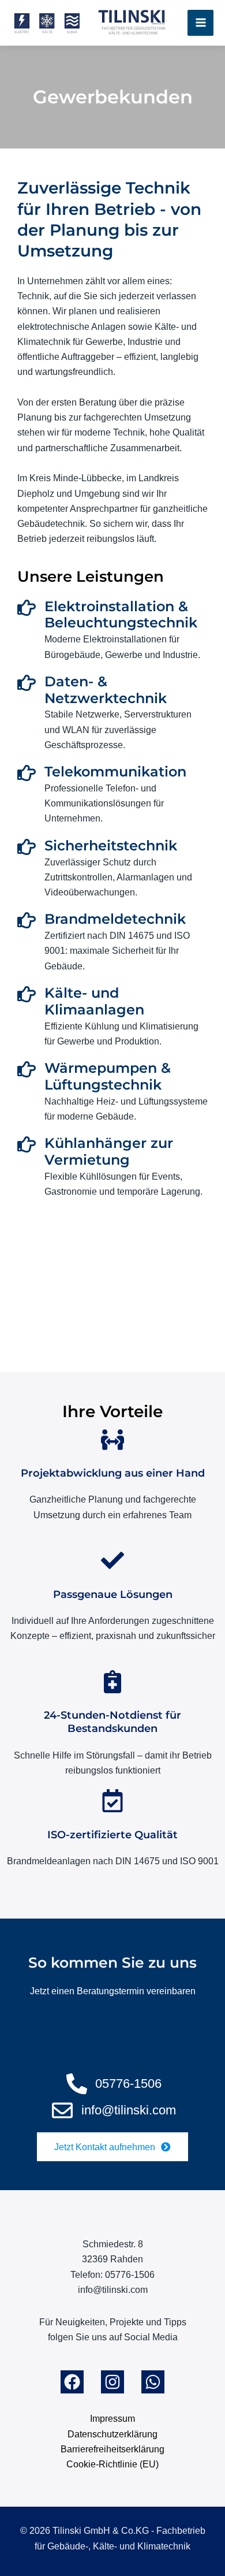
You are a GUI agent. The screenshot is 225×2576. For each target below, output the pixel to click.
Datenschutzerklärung (112, 2434)
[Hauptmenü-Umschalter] (200, 23)
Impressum (112, 2418)
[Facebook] (72, 2382)
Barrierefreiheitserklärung (112, 2449)
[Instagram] (112, 2382)
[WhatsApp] (153, 2382)
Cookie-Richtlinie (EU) (112, 2464)
